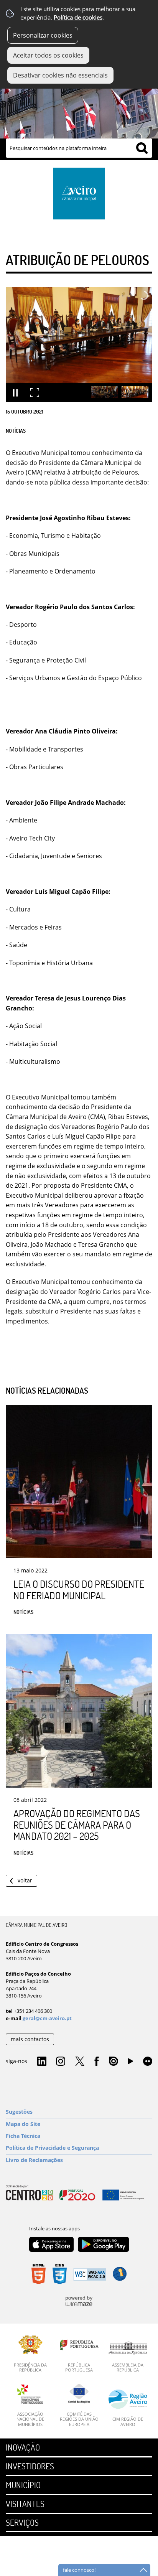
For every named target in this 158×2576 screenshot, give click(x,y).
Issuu (114, 2062)
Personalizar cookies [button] (43, 35)
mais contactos (30, 2039)
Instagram (61, 2062)
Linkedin (42, 2062)
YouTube (130, 2063)
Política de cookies (78, 17)
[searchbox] (79, 148)
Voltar (25, 1880)
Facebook (97, 2062)
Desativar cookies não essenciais (60, 75)
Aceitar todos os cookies (48, 55)
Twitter (80, 2062)
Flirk (148, 2062)
